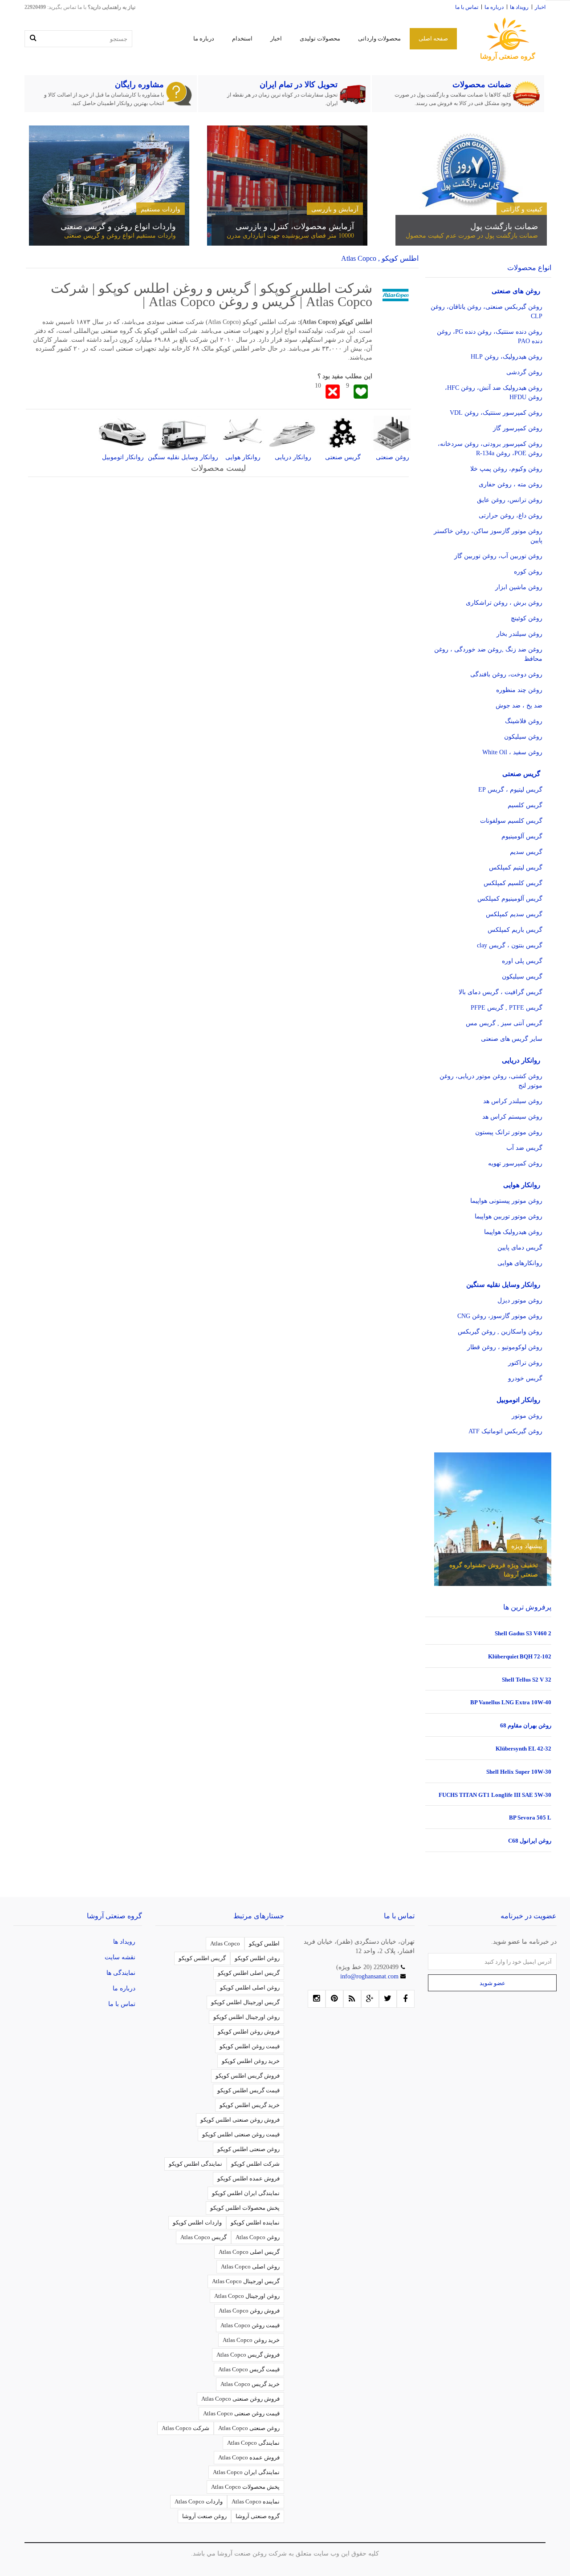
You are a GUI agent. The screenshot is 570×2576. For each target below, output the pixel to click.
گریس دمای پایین (520, 1248)
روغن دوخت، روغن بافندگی (506, 674)
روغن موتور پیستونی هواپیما (506, 1201)
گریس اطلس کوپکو (202, 1958)
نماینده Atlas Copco (256, 2501)
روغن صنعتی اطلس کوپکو (248, 2149)
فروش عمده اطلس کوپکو (248, 2178)
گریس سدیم (526, 852)
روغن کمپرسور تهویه (515, 1163)
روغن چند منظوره (519, 690)
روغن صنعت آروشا (204, 2516)
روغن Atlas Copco (258, 2237)
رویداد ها (519, 7)
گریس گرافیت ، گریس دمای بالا (501, 992)
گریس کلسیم (525, 805)
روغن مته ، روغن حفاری (511, 484)
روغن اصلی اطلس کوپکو (250, 1988)
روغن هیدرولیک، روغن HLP (507, 357)
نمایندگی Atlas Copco (253, 2443)
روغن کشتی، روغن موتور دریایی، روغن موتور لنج (491, 1081)
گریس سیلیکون (522, 977)
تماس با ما (467, 7)
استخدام (242, 38)
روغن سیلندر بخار (519, 634)
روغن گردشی (524, 372)
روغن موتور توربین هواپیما (509, 1216)
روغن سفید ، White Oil (512, 752)
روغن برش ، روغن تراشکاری (504, 603)
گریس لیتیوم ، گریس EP (510, 790)
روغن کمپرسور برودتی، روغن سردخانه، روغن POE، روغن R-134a (490, 449)
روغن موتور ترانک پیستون (509, 1132)
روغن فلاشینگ (524, 721)
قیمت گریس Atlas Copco (249, 2369)
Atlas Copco (225, 1943)
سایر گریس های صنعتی (512, 1039)
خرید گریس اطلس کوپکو (250, 2105)
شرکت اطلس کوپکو (255, 2164)
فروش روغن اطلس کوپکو (249, 2032)
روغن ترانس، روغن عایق (510, 500)
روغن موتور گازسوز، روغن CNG (500, 1316)
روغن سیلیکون (523, 737)
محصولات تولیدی (320, 38)
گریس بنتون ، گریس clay (510, 945)
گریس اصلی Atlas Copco (249, 2252)
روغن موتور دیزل (520, 1300)
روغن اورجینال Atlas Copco (247, 2296)
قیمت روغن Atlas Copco (250, 2325)
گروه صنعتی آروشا (258, 2516)
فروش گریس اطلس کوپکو (248, 2076)
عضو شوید (493, 1983)
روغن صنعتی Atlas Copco (249, 2428)
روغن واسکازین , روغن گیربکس (500, 1332)
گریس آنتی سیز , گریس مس (504, 1023)
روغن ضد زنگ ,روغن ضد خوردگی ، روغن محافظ (488, 654)
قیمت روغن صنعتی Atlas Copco (241, 2413)
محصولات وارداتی (379, 38)
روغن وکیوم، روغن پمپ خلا (506, 469)
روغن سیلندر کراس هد (513, 1101)
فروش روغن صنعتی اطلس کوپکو (240, 2120)
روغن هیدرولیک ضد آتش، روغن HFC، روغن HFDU (494, 392)
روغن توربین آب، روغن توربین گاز (498, 556)
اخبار (540, 7)
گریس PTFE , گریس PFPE (507, 1008)
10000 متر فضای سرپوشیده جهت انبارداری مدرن (290, 236)
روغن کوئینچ (527, 618)
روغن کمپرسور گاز (518, 428)
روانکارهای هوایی (520, 1263)
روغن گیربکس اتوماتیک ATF (505, 1431)
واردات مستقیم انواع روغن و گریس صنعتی (120, 236)
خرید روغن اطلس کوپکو (251, 2061)
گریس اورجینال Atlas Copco (246, 2281)
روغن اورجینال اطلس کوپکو (246, 2017)
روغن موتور (527, 1416)
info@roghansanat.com (370, 1976)
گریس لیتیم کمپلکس (516, 867)
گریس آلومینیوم (522, 836)
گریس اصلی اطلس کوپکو (249, 1973)
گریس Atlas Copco (204, 2237)
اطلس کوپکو (264, 1943)
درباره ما (494, 7)
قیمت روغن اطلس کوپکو (250, 2046)
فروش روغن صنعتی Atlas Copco (240, 2399)
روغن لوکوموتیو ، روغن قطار (505, 1347)
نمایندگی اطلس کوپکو (195, 2164)
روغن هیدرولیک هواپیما (513, 1232)
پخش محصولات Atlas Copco (245, 2487)
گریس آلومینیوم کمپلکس (510, 899)
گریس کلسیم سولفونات (511, 821)
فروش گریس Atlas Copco (248, 2355)
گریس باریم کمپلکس (515, 930)
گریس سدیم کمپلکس (514, 914)
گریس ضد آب (524, 1148)
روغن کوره (528, 572)
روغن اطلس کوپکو (257, 1958)
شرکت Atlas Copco (185, 2428)
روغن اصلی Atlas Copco (250, 2267)
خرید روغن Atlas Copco (251, 2340)
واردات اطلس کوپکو (197, 2222)
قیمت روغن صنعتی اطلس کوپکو (241, 2134)
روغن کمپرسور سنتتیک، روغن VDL (496, 413)
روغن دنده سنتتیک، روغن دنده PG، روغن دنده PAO (490, 336)
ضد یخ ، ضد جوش (519, 706)
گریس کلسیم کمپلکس (513, 883)
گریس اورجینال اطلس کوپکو (245, 2002)
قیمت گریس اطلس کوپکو (248, 2090)
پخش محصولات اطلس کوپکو (245, 2208)
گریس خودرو (525, 1378)
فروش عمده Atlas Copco (249, 2457)
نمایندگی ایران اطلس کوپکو (246, 2193)
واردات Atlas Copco (199, 2501)
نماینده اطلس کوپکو (255, 2222)
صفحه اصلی (433, 38)
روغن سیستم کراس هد (512, 1117)
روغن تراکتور (525, 1363)
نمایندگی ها (121, 1973)
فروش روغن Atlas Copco (249, 2311)
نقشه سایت (120, 1957)
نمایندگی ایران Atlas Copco (246, 2472)
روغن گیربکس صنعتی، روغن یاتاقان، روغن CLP (487, 311)
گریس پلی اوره (522, 961)
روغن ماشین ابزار (519, 587)
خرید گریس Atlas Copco (250, 2384)
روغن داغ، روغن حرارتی (511, 516)
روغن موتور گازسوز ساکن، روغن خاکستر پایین (488, 536)
